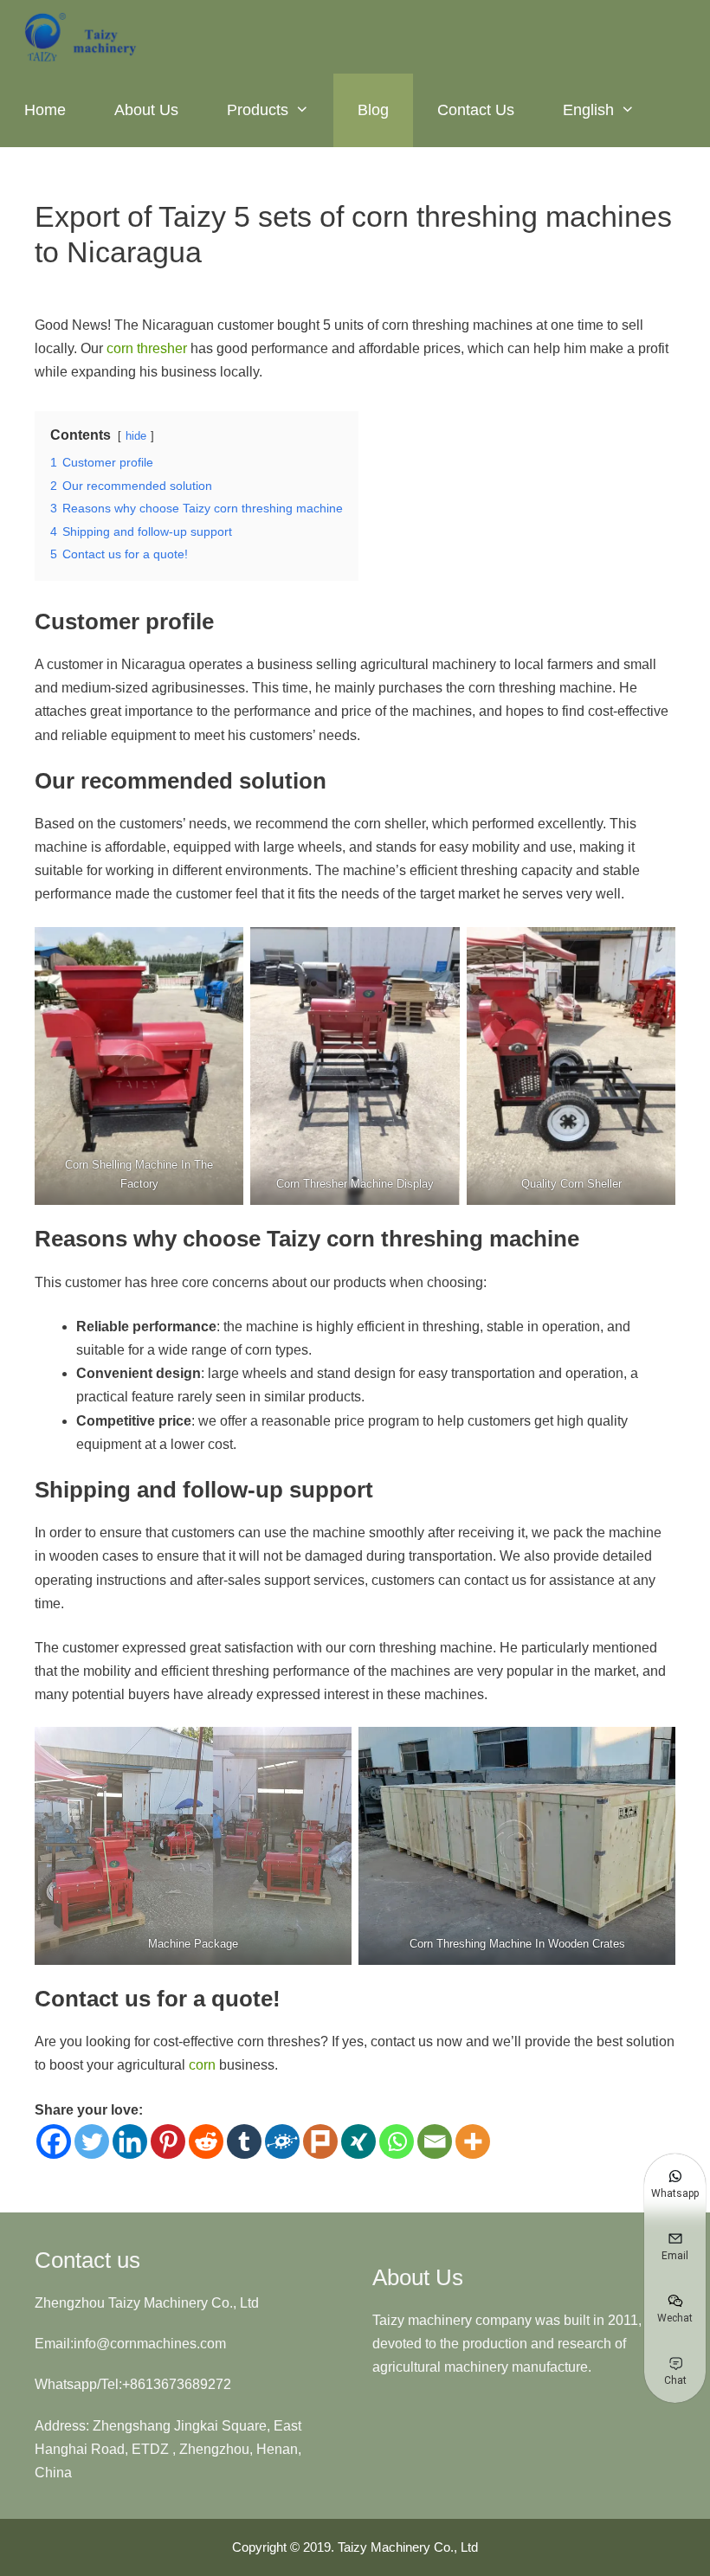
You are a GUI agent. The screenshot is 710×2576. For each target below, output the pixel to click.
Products (258, 110)
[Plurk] (320, 2141)
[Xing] (358, 2141)
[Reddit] (206, 2141)
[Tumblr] (244, 2141)
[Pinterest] (168, 2141)
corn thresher (147, 348)
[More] (473, 2141)
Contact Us (476, 110)
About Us (146, 110)
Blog (373, 110)
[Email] (435, 2141)
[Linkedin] (130, 2141)
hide (136, 436)
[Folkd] (282, 2141)
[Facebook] (54, 2141)
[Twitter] (92, 2141)
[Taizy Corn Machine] (82, 37)
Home (45, 110)
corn (202, 2065)
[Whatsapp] (397, 2141)
